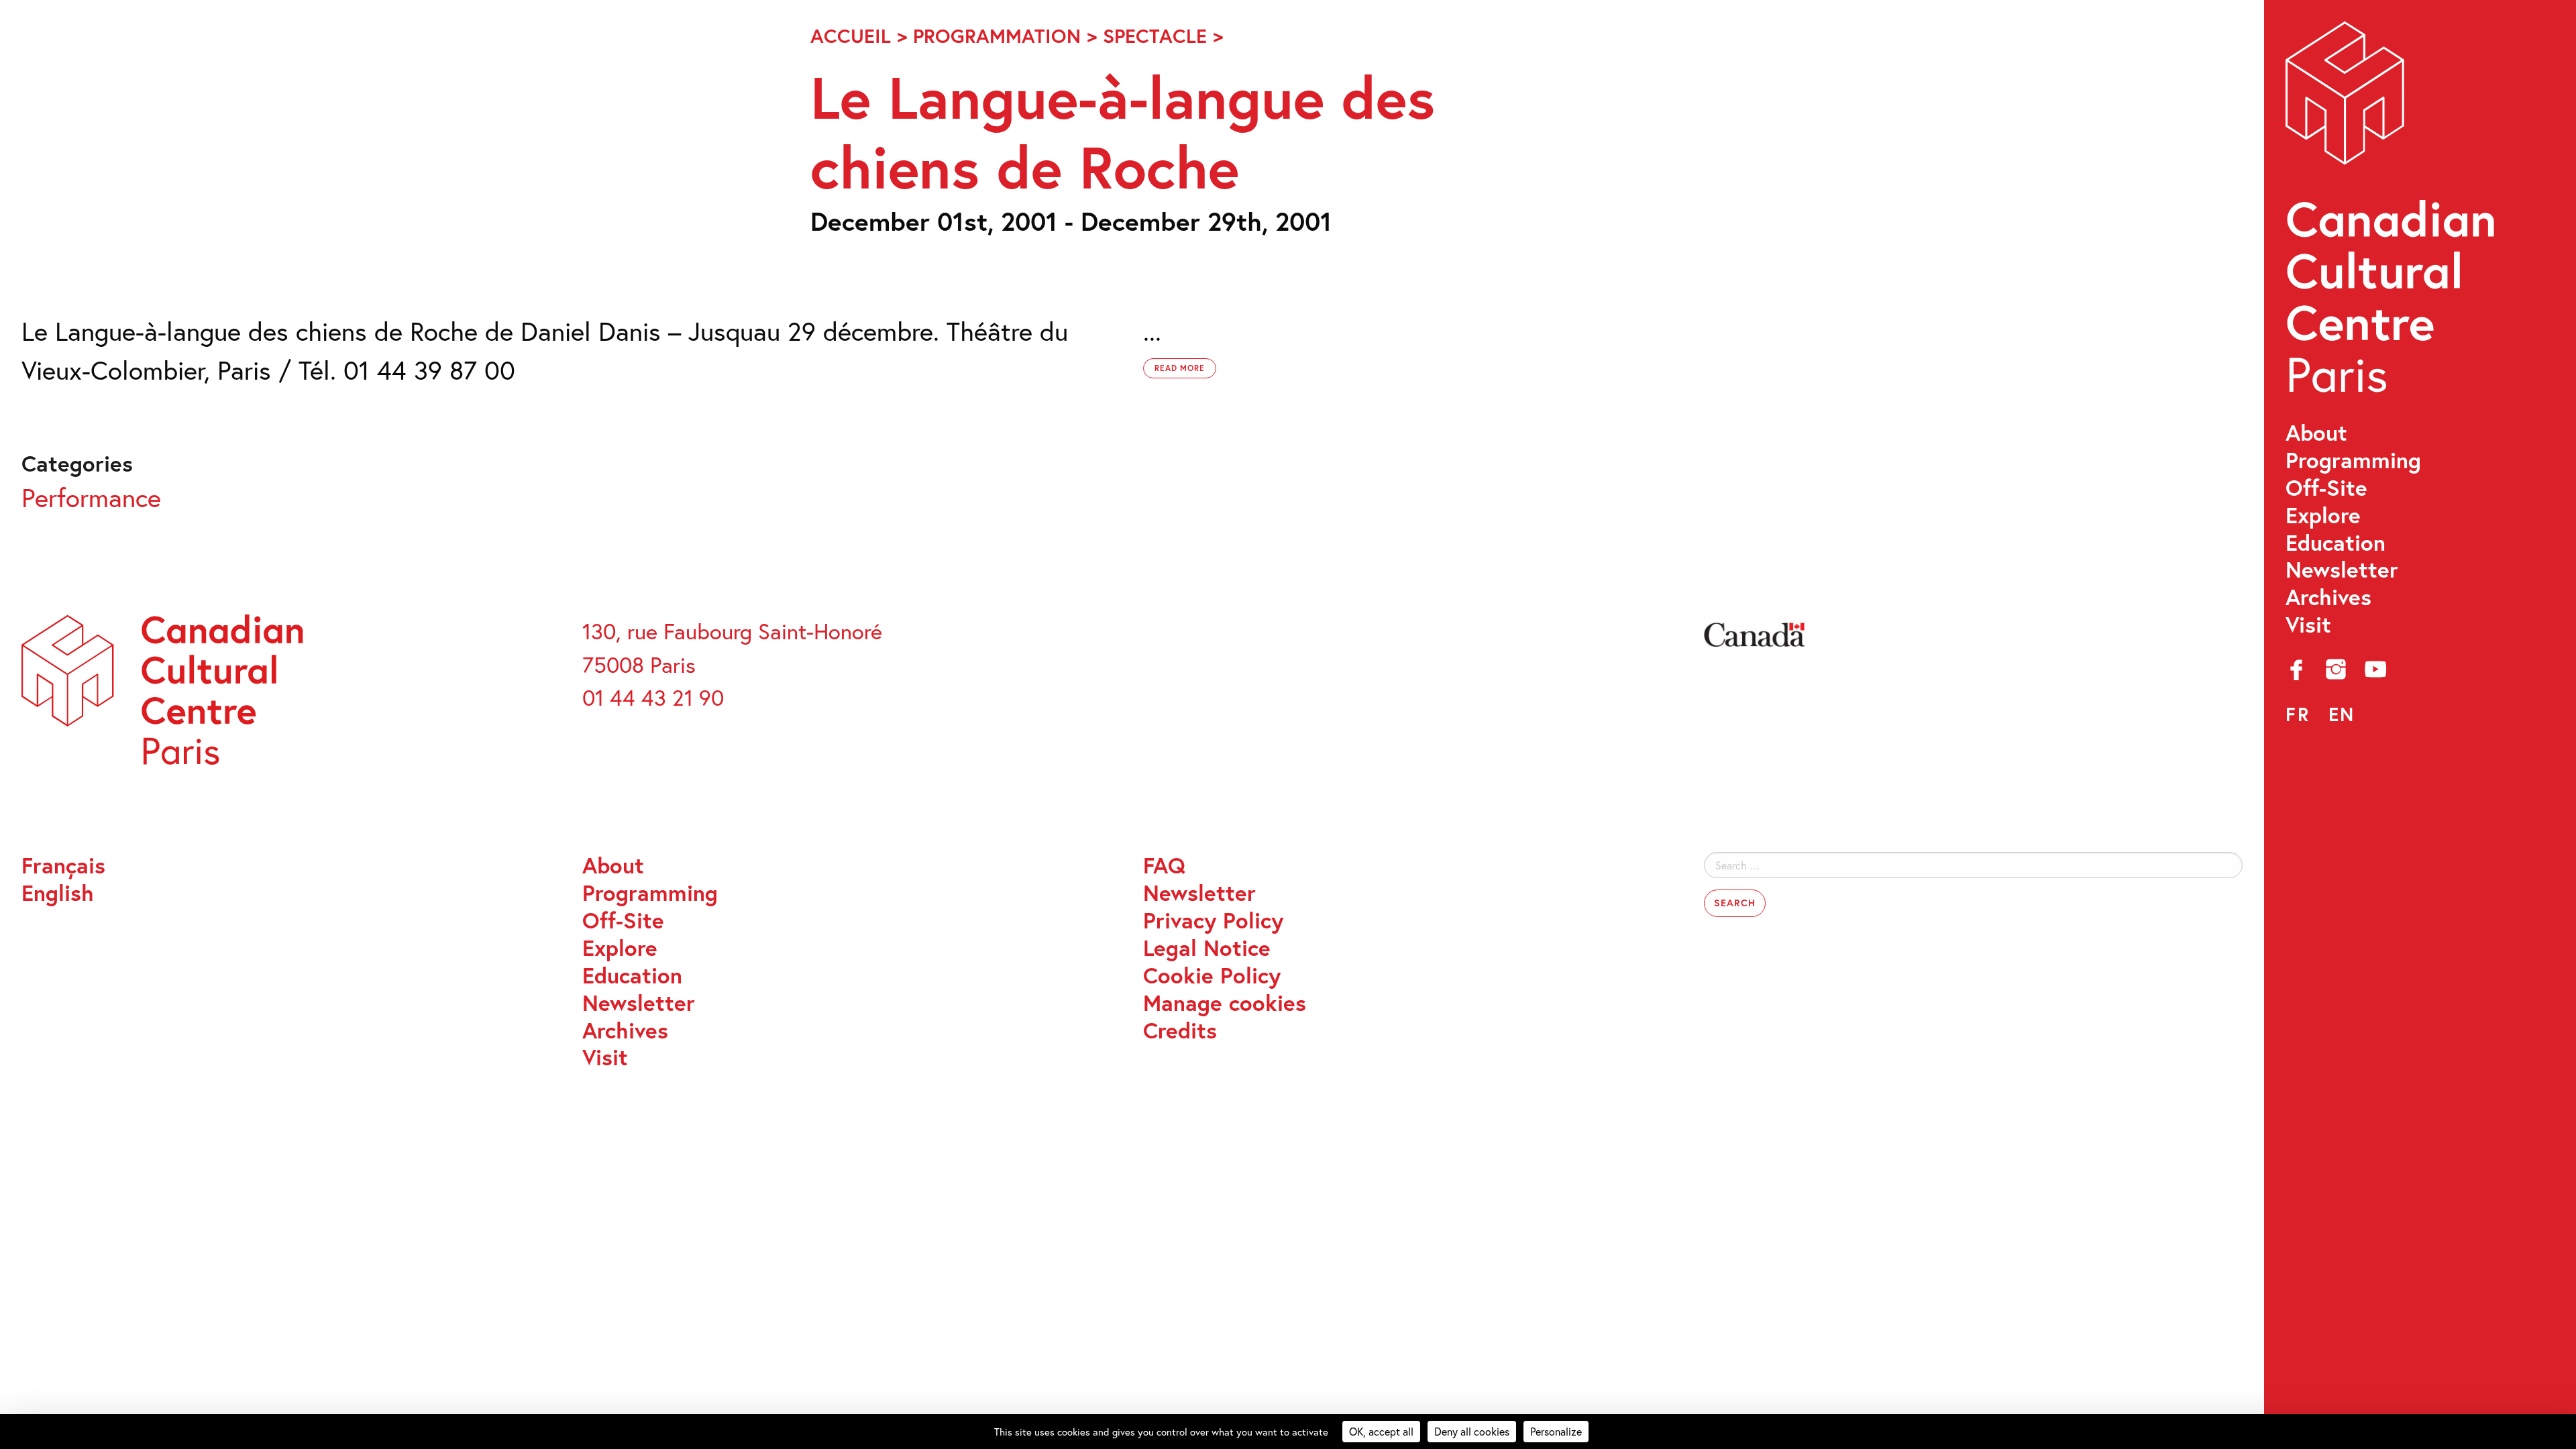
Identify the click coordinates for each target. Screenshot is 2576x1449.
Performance (91, 497)
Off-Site (2326, 488)
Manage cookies (1225, 1003)
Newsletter (2342, 570)
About (2316, 433)
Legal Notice (1207, 948)
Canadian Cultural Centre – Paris (2393, 215)
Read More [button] (1180, 368)
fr (2298, 714)
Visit (2308, 625)
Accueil (851, 36)
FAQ (1164, 866)
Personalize (1556, 1431)
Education (2336, 543)
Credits (1180, 1031)
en (2342, 714)
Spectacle (1155, 36)
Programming (2353, 461)
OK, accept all (1381, 1431)
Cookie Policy (1212, 976)
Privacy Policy (1213, 921)
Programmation (997, 36)
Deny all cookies (1472, 1431)
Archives (2328, 597)
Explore (2323, 516)
